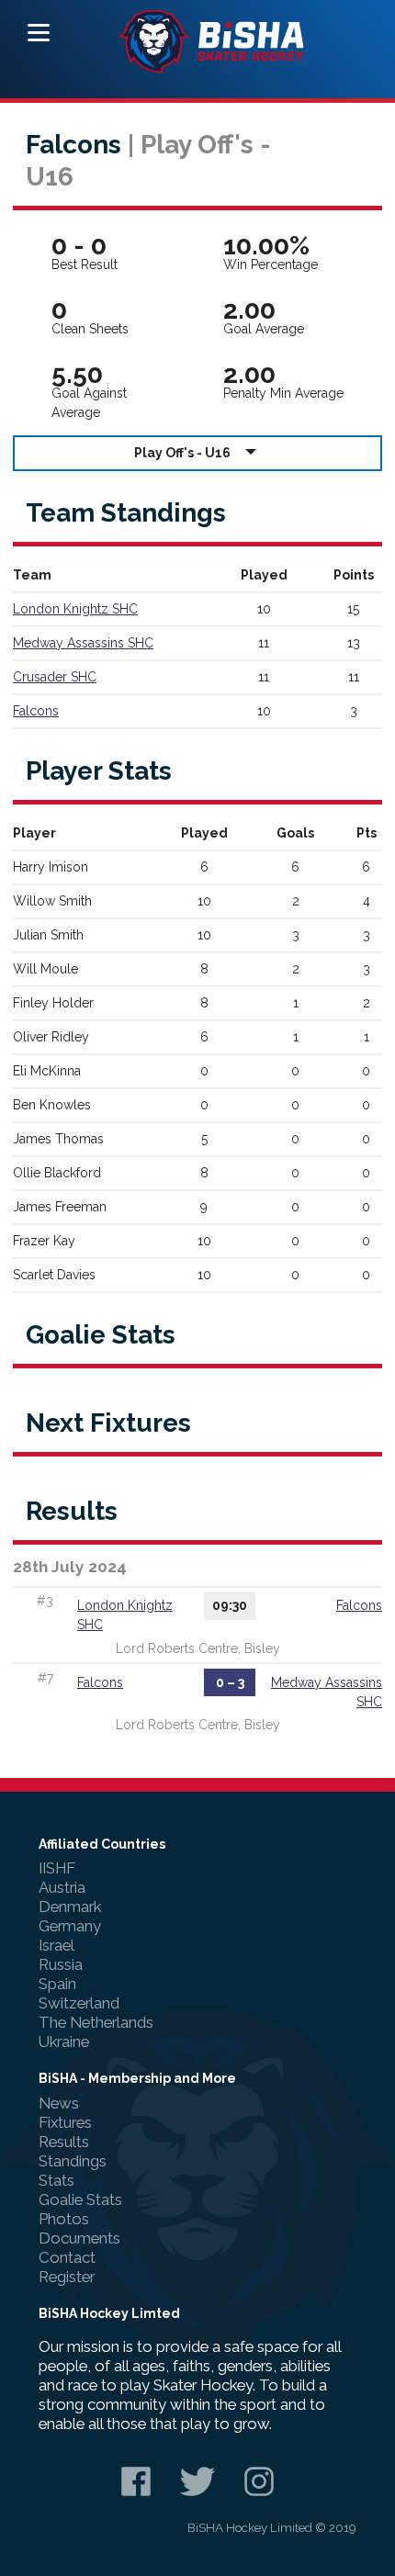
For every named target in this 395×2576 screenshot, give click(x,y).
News (59, 2103)
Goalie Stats (80, 2199)
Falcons (36, 711)
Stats (56, 2180)
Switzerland (79, 2003)
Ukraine (64, 2042)
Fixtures (65, 2122)
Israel (56, 1945)
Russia (61, 1964)
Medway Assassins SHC (83, 643)
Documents (79, 2238)
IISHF (57, 1868)
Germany (70, 1926)
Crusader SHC (55, 677)
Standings (73, 2161)
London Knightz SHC (75, 609)
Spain (57, 1984)
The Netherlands (96, 2022)
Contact (67, 2257)
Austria (62, 1887)
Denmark (70, 1907)
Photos (64, 2219)
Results (64, 2142)
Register (67, 2277)
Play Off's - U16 (182, 453)
